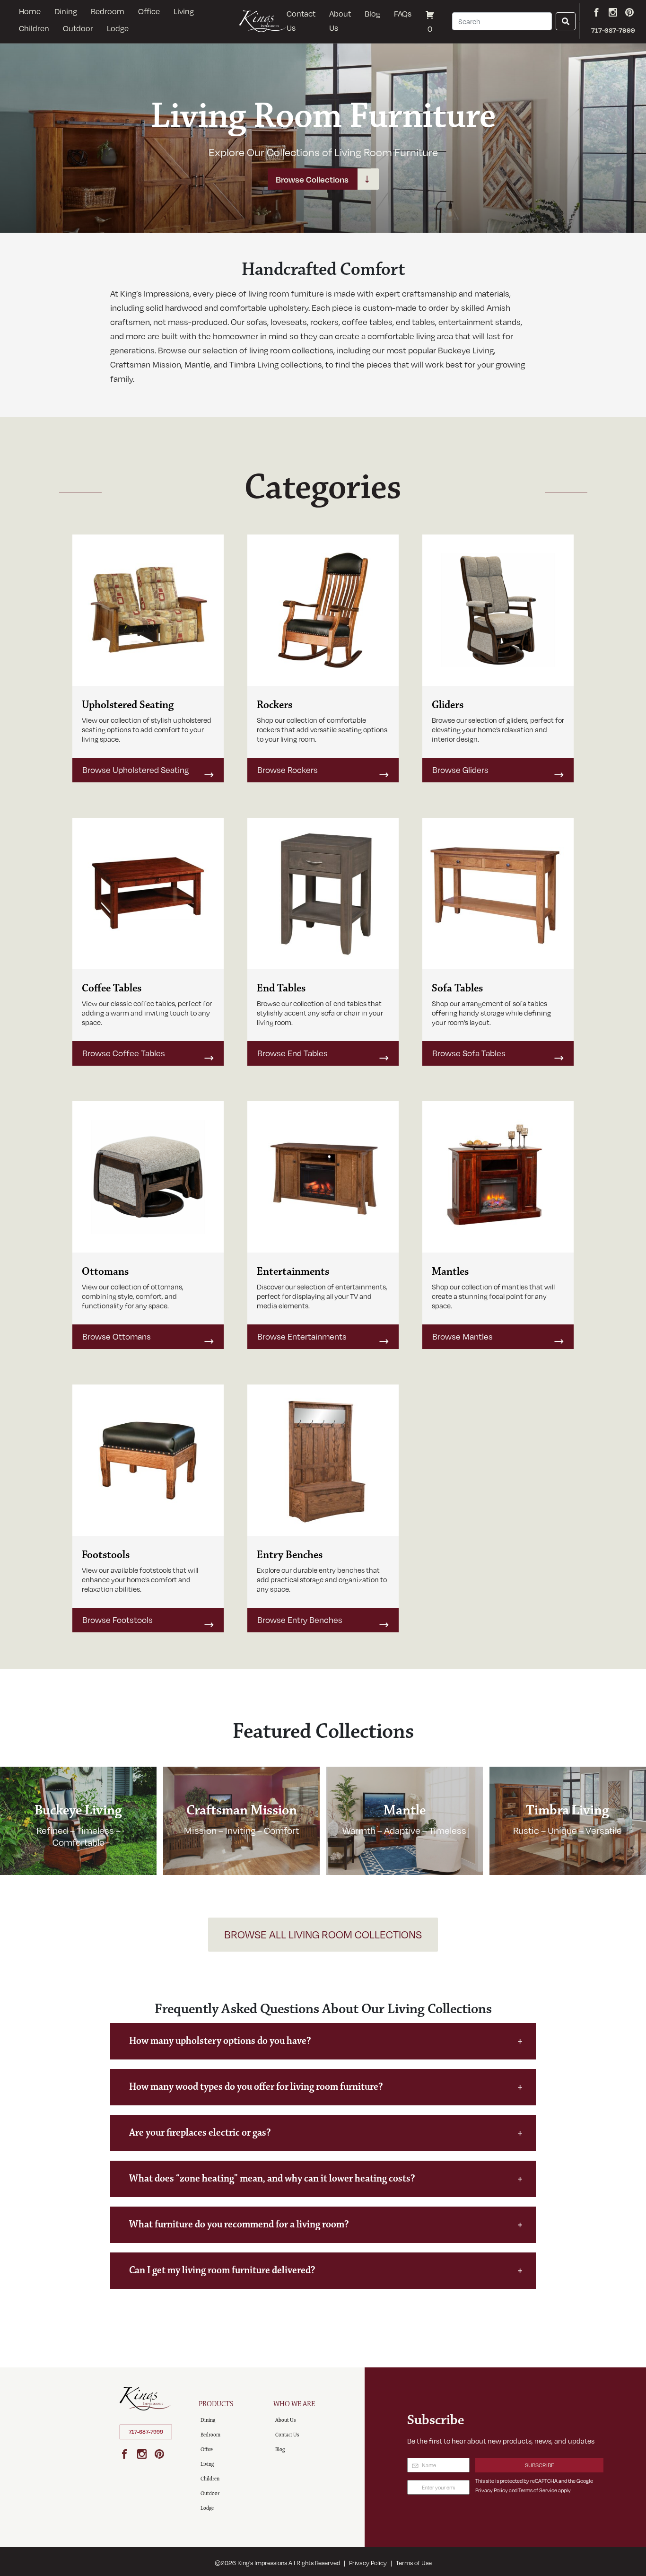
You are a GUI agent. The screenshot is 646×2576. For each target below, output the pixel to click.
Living (184, 11)
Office (149, 11)
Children (34, 28)
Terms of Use (414, 2563)
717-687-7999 (146, 2432)
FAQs (403, 14)
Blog (372, 14)
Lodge (118, 28)
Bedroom (108, 11)
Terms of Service (538, 2490)
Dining (66, 11)
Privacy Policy (492, 2490)
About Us (340, 21)
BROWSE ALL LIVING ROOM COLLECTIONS (323, 1934)
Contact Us (301, 21)
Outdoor (78, 28)
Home (30, 11)
